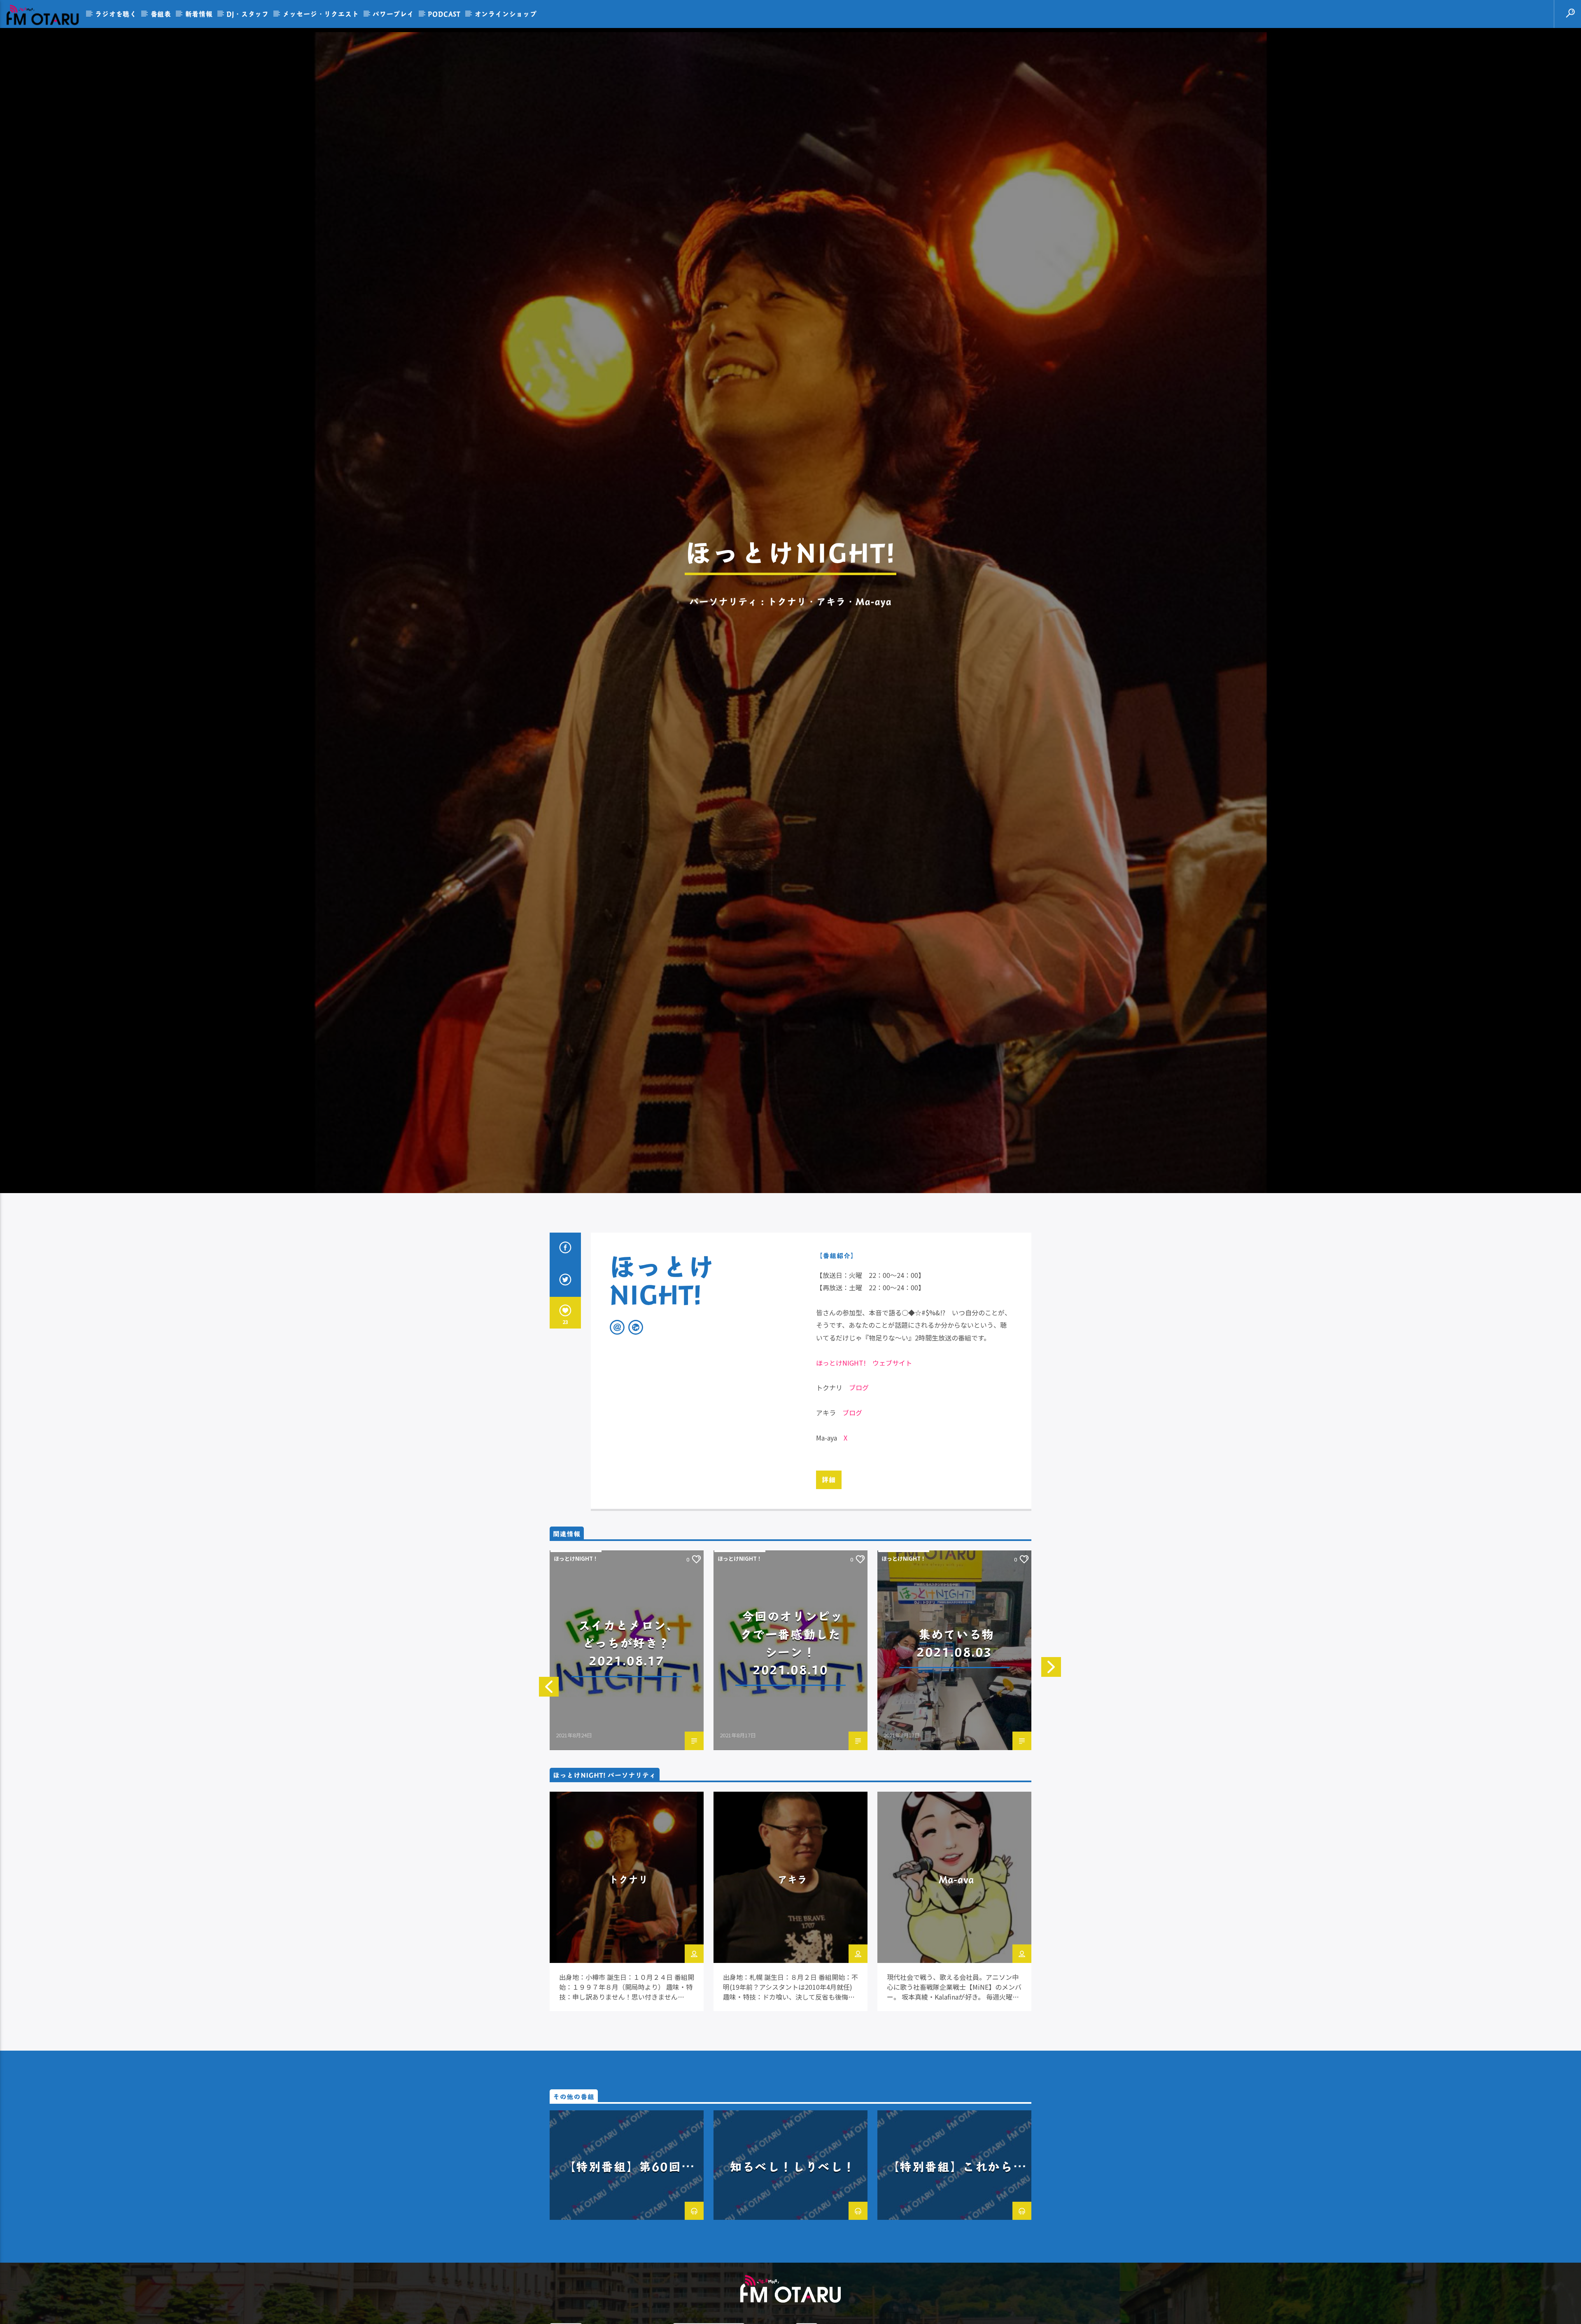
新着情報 (199, 14)
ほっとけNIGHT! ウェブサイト (864, 1485)
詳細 (829, 1602)
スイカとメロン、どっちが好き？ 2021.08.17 (631, 1765)
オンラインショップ (506, 14)
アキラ (793, 2001)
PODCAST (444, 14)
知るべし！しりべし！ (793, 2289)
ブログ (859, 1510)
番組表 (161, 14)
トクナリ (629, 2001)
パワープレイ (393, 14)
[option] (627, 1773)
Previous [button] (541, 1760)
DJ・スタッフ (248, 14)
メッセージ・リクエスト (321, 14)
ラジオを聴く (116, 14)
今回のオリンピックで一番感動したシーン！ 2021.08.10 (792, 1765)
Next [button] (1044, 1760)
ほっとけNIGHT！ (576, 1681)
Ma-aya (957, 2001)
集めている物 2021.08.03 (962, 1765)
